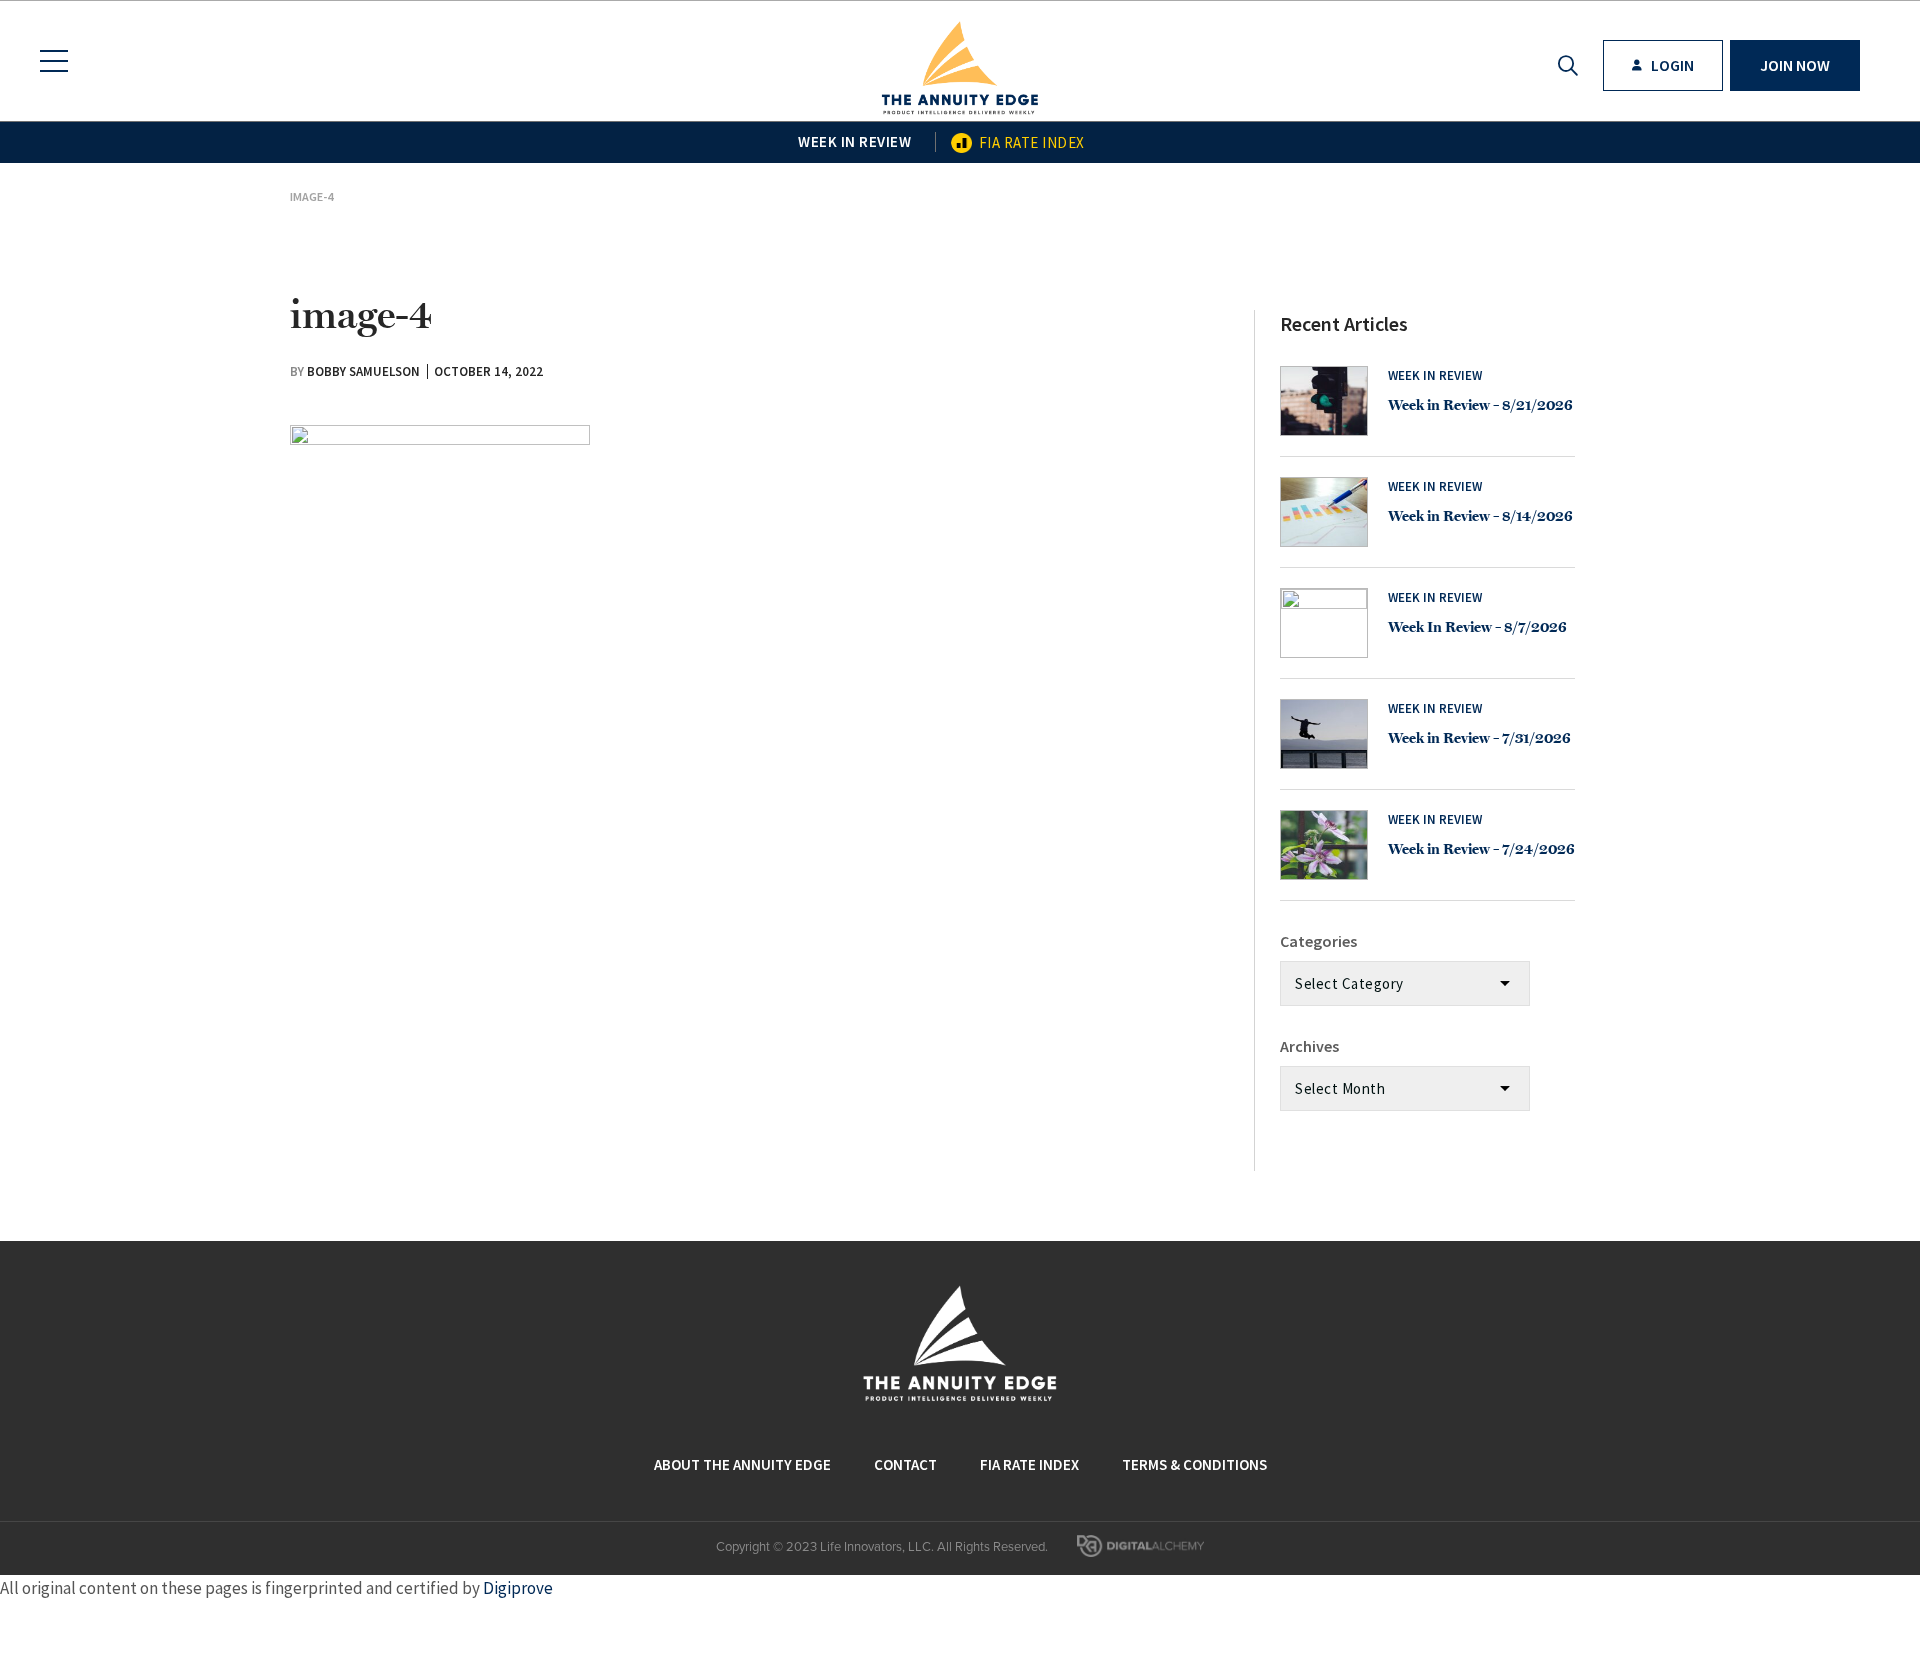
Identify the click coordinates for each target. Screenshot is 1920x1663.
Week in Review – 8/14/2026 (1480, 516)
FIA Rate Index (1032, 142)
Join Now (1795, 65)
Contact (905, 1464)
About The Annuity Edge (742, 1464)
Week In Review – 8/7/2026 (1477, 627)
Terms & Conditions (1194, 1464)
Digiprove (518, 1588)
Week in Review (854, 141)
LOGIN (1671, 65)
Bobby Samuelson (363, 371)
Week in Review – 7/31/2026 (1479, 738)
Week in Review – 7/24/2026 (1481, 849)
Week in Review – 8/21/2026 (1480, 405)
